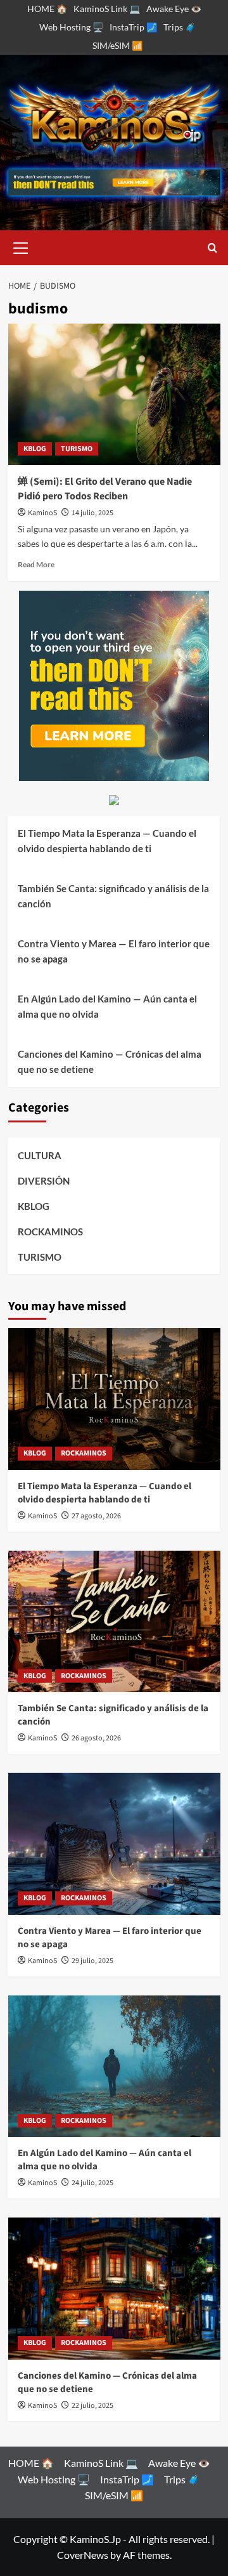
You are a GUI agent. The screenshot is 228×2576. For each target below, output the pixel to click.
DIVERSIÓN (44, 1181)
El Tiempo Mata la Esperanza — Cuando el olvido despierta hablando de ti (107, 841)
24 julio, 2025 (92, 2183)
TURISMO (77, 449)
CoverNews (83, 2555)
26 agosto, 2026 (96, 1738)
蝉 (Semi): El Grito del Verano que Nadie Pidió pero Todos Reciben (105, 489)
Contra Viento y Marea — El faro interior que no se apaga (114, 951)
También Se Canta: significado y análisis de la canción (113, 896)
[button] (21, 246)
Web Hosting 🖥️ (71, 27)
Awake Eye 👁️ (174, 9)
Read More (36, 564)
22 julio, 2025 (92, 2406)
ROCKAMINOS (50, 1232)
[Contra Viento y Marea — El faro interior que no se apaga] (114, 1843)
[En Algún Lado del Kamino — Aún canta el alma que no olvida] (114, 2066)
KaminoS (42, 513)
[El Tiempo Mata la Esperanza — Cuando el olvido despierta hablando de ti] (114, 1399)
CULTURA (40, 1155)
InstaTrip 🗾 (133, 27)
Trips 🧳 (180, 27)
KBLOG (35, 449)
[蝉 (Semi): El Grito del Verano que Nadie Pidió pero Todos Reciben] (114, 394)
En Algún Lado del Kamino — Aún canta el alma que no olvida (107, 1006)
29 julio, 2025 (92, 1961)
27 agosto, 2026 (96, 1516)
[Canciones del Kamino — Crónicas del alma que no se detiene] (114, 2288)
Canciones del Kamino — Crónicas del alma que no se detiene (110, 1061)
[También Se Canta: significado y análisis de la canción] (114, 1621)
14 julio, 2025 (92, 513)
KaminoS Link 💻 (107, 9)
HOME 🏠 (47, 9)
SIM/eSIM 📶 (117, 45)
